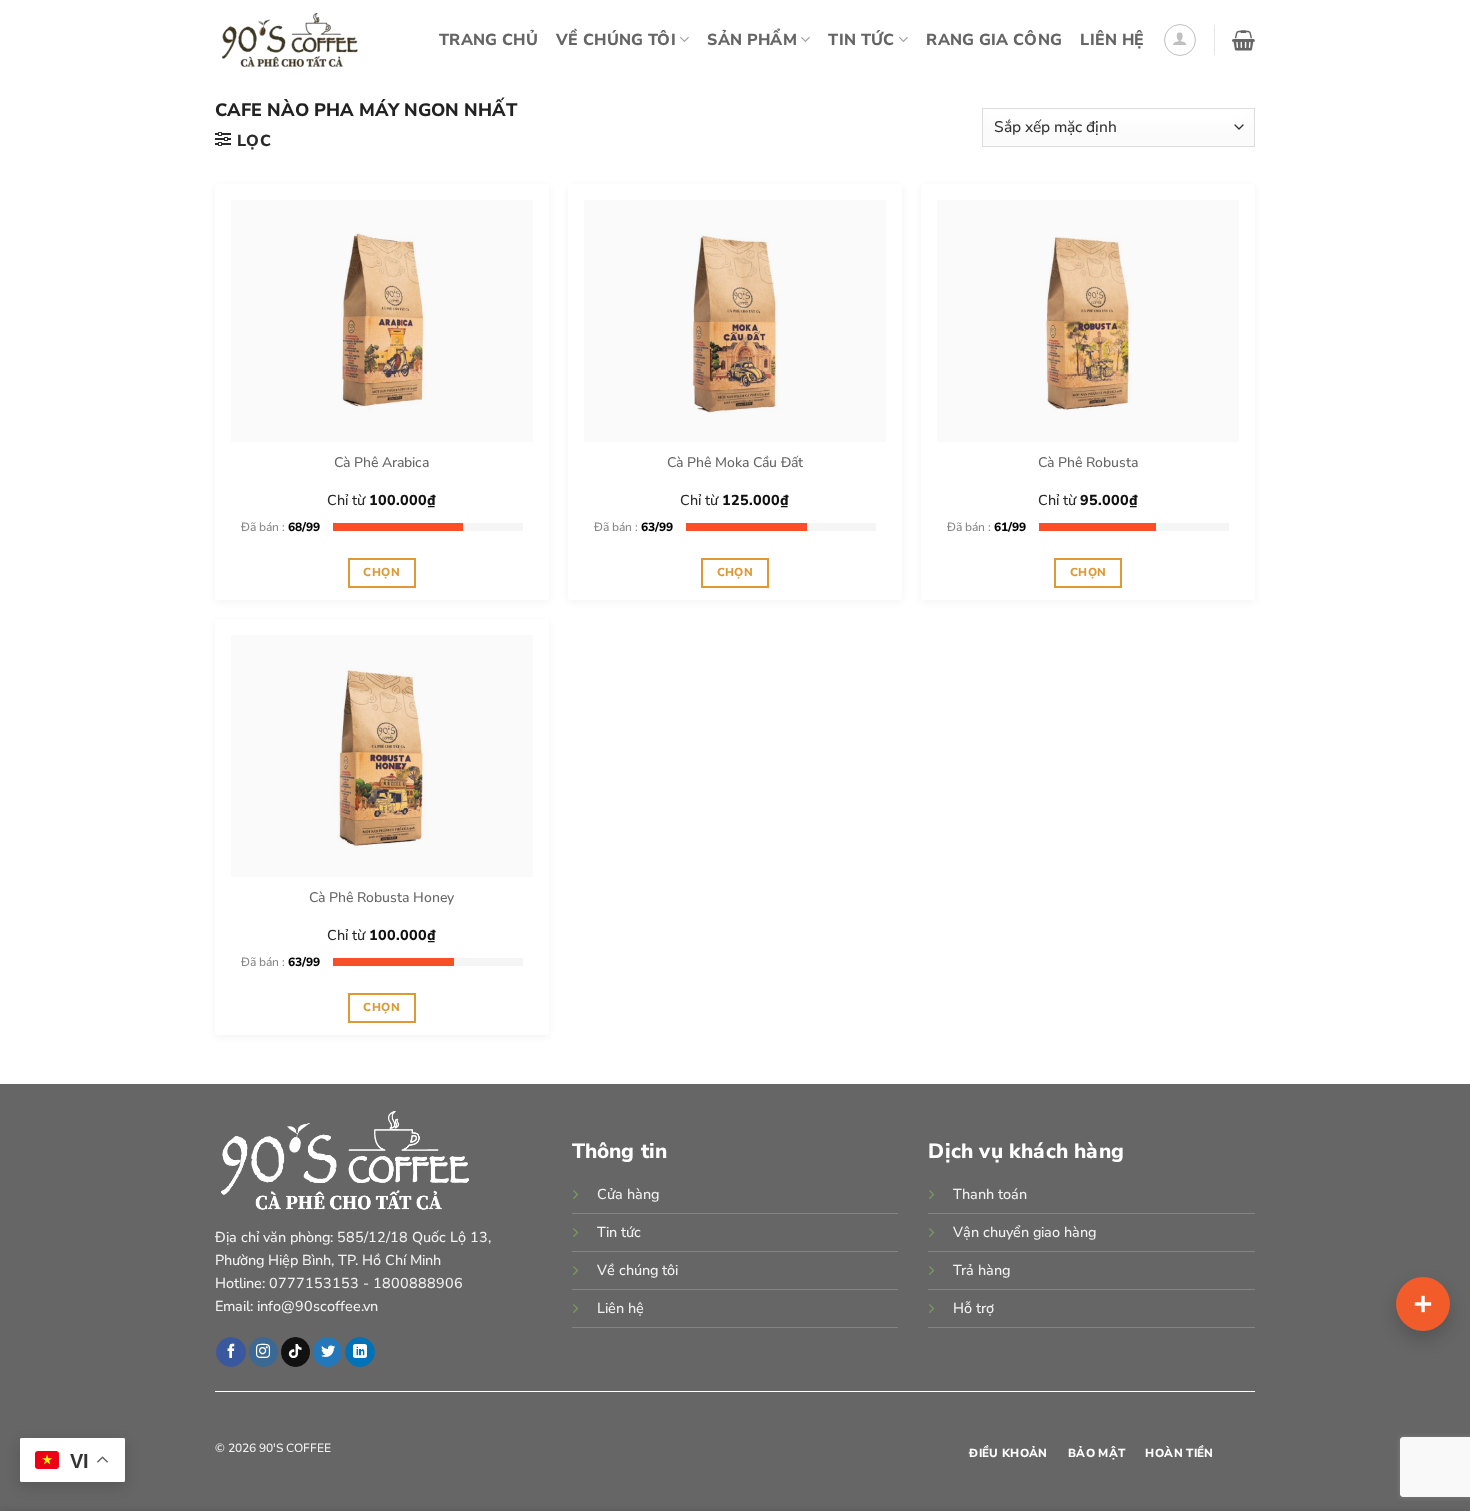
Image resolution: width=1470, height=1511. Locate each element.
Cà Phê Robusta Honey (381, 898)
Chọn (381, 572)
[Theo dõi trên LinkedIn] (359, 1352)
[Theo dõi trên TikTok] (295, 1352)
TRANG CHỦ (488, 40)
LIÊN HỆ (1112, 40)
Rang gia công (994, 40)
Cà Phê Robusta (1088, 463)
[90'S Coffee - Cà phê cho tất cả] (295, 40)
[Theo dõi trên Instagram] (263, 1352)
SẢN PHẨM (752, 40)
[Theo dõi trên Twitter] (327, 1352)
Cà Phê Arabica (381, 463)
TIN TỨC (861, 40)
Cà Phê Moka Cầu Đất (735, 463)
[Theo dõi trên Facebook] (230, 1352)
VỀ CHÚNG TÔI (616, 40)
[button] (1180, 40)
